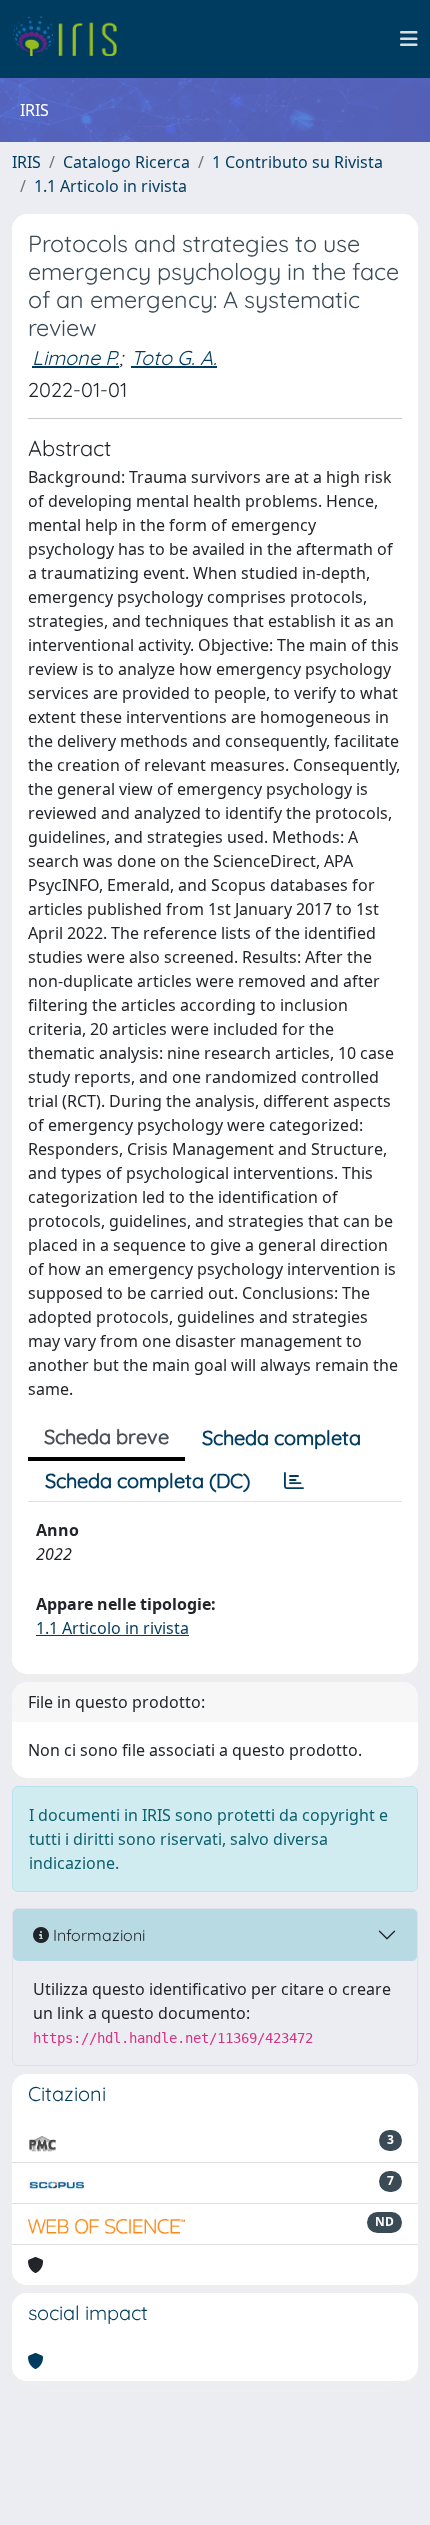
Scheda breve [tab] (106, 1436)
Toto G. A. (174, 357)
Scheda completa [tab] (281, 1437)
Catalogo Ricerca (126, 162)
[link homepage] (72, 39)
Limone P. (75, 357)
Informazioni (97, 1935)
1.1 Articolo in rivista (110, 186)
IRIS (26, 162)
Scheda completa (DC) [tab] (147, 1480)
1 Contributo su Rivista (297, 162)
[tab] (294, 1481)
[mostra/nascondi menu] (409, 39)
